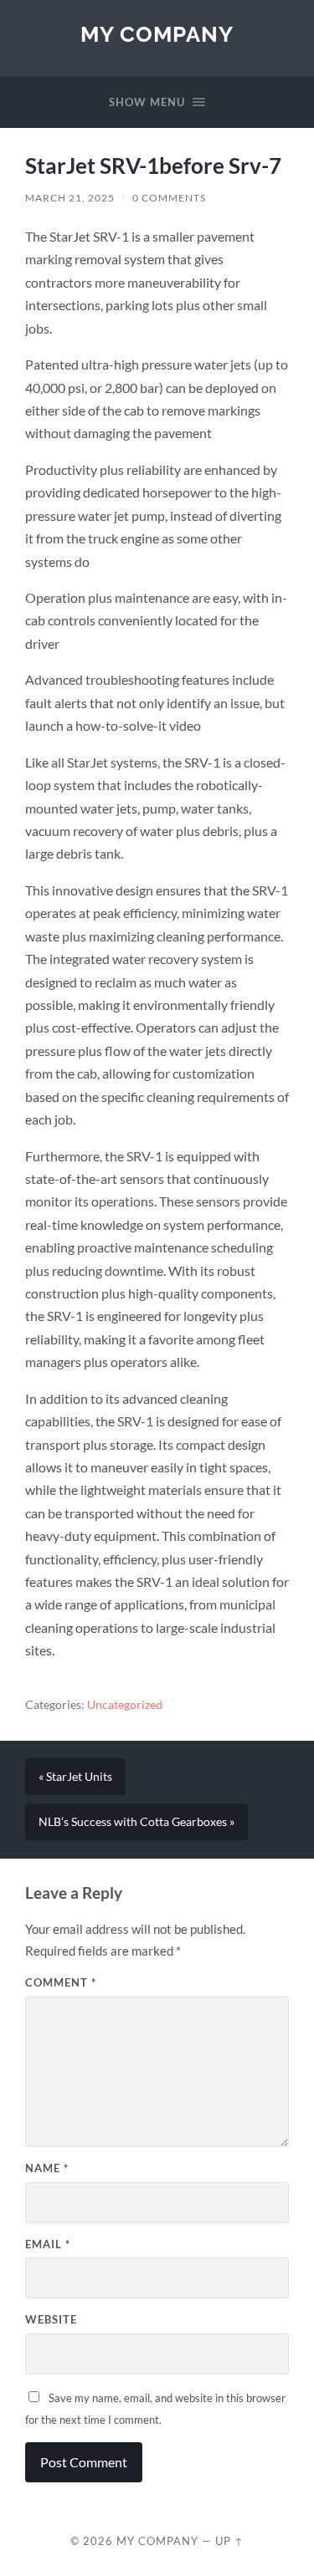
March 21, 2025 (70, 198)
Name (47, 2168)
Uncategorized (125, 1705)
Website (51, 2319)
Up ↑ (229, 2541)
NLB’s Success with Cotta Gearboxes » (136, 1822)
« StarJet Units (75, 1777)
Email (48, 2244)
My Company (157, 34)
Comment (61, 1982)
